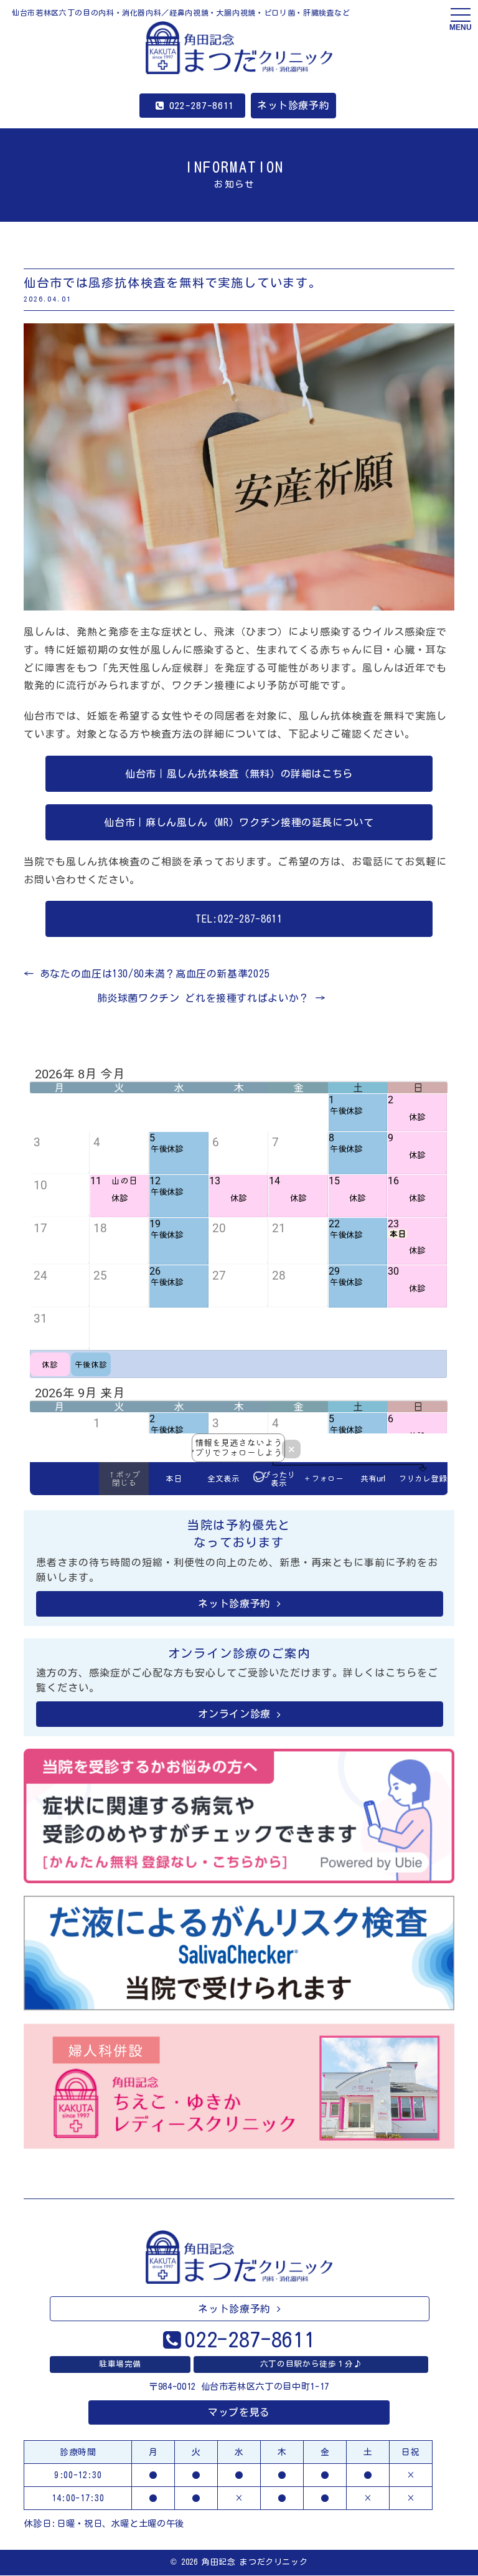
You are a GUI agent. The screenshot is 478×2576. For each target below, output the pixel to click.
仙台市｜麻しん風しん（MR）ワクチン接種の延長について (239, 822)
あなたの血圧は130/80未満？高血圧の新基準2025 (147, 974)
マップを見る (239, 2412)
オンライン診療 (234, 1714)
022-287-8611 (202, 106)
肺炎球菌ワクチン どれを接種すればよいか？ (211, 998)
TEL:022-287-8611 (239, 919)
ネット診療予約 (293, 105)
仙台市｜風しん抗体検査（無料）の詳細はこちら (239, 774)
